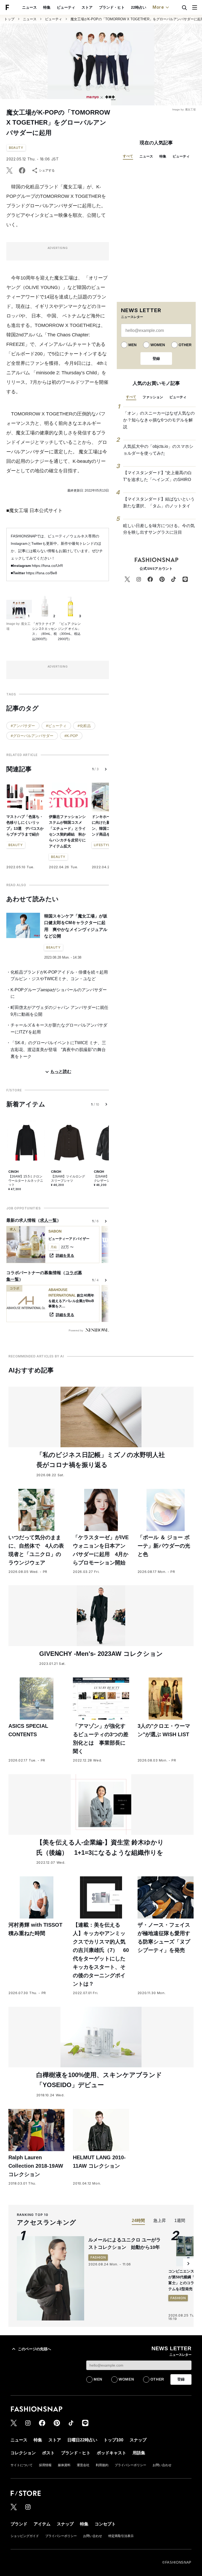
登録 (156, 359)
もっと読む (61, 1071)
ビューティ (66, 7)
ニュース (29, 7)
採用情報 (45, 2465)
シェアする (47, 170)
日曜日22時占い (82, 2440)
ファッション (153, 397)
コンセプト (105, 2524)
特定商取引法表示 (121, 2536)
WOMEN (158, 345)
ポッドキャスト (112, 2453)
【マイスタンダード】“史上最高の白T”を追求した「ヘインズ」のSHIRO (157, 476)
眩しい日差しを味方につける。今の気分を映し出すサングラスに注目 (159, 529)
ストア (87, 7)
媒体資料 (64, 2465)
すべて (128, 156)
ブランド (19, 2524)
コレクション (23, 2453)
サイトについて (22, 2465)
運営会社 (83, 2465)
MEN (132, 345)
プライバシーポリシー (130, 2465)
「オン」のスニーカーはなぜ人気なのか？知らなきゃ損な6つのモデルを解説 (159, 420)
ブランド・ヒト (112, 7)
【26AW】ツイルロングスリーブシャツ (68, 1179)
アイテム (42, 2524)
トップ (9, 19)
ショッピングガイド (25, 2536)
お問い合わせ (162, 2465)
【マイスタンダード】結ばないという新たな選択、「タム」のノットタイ (159, 502)
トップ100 (113, 2440)
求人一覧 (48, 1220)
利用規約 (102, 2465)
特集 (47, 7)
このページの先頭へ (34, 2349)
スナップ (138, 2440)
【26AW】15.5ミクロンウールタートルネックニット (26, 1181)
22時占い (139, 7)
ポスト (48, 2453)
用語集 (139, 2453)
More (158, 7)
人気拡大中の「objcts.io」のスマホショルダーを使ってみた (158, 450)
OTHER (185, 345)
